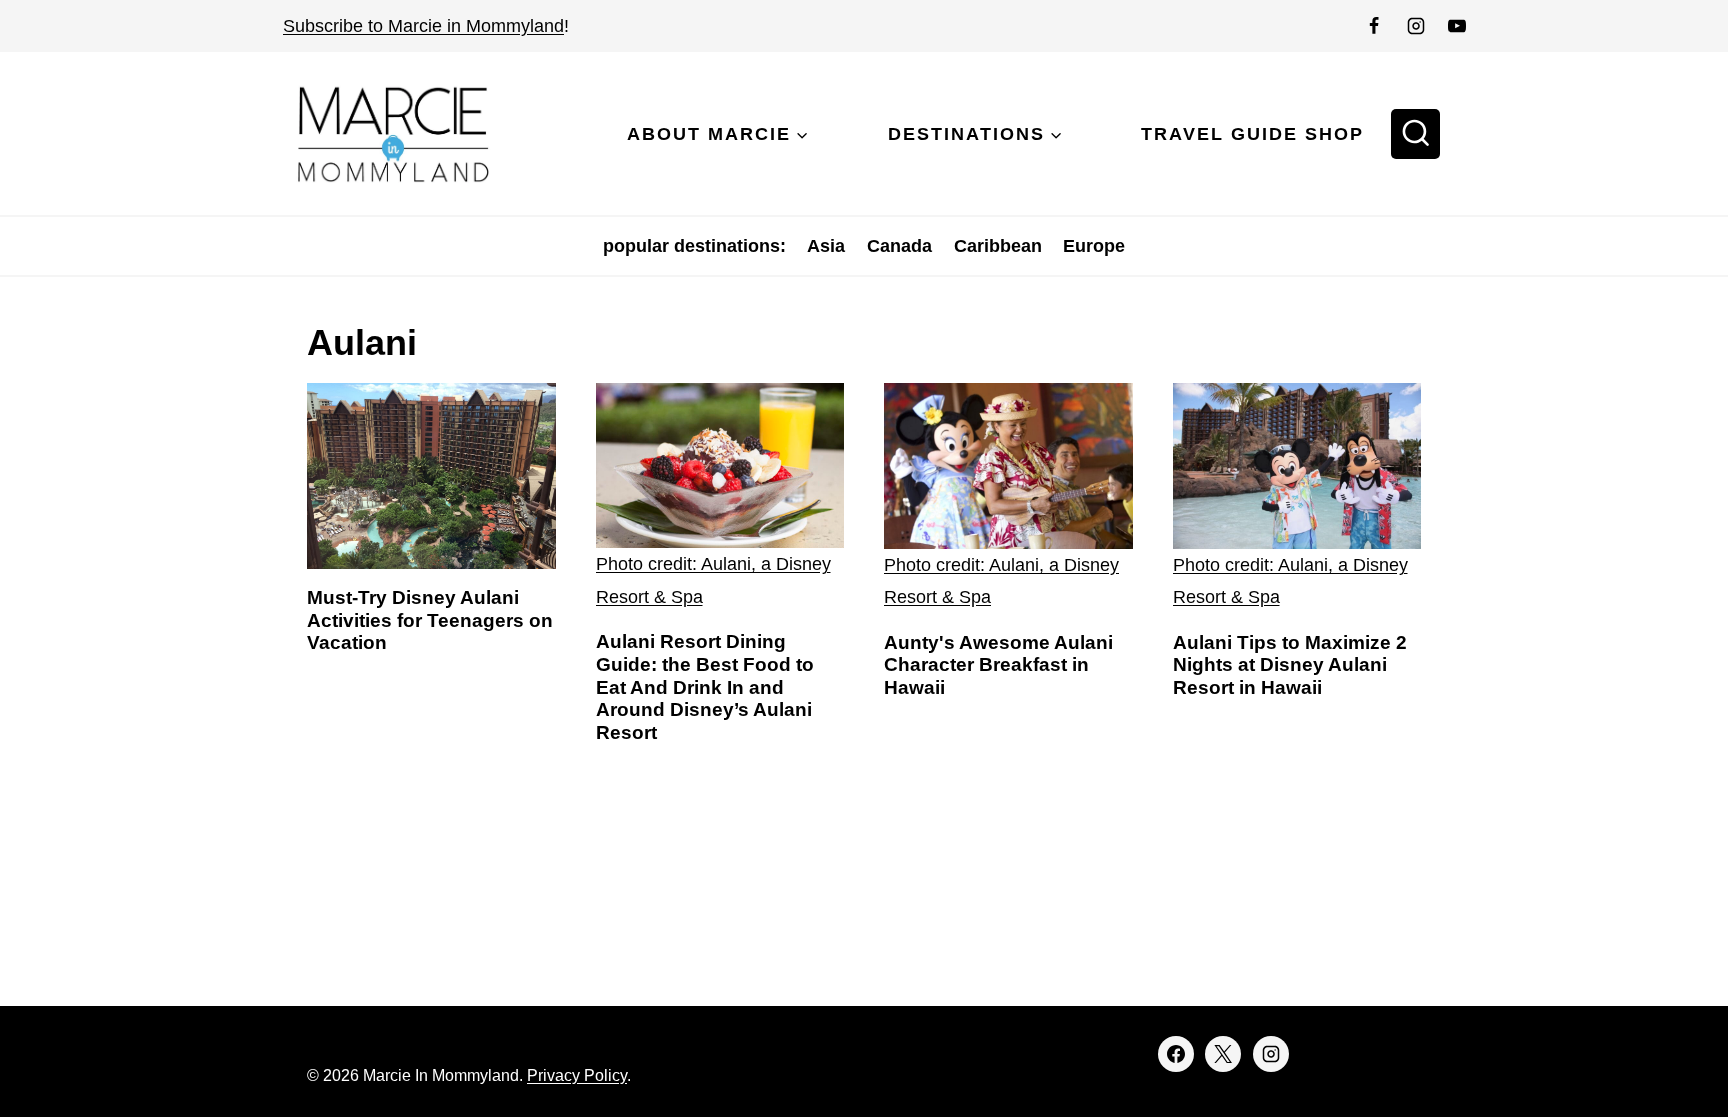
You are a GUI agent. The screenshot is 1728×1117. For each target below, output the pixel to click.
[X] (1223, 1054)
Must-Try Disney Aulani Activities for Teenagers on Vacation (430, 620)
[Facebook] (1374, 26)
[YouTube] (1457, 26)
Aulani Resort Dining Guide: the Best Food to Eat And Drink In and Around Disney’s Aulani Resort (705, 687)
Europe (1094, 246)
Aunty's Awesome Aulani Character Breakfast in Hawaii (998, 665)
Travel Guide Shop (1252, 134)
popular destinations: (694, 246)
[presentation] (431, 476)
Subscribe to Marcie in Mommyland (423, 26)
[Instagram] (1416, 26)
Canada (899, 246)
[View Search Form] (1416, 134)
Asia (826, 246)
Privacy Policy (577, 1075)
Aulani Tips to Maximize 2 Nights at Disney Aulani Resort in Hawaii (1290, 665)
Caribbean (998, 246)
